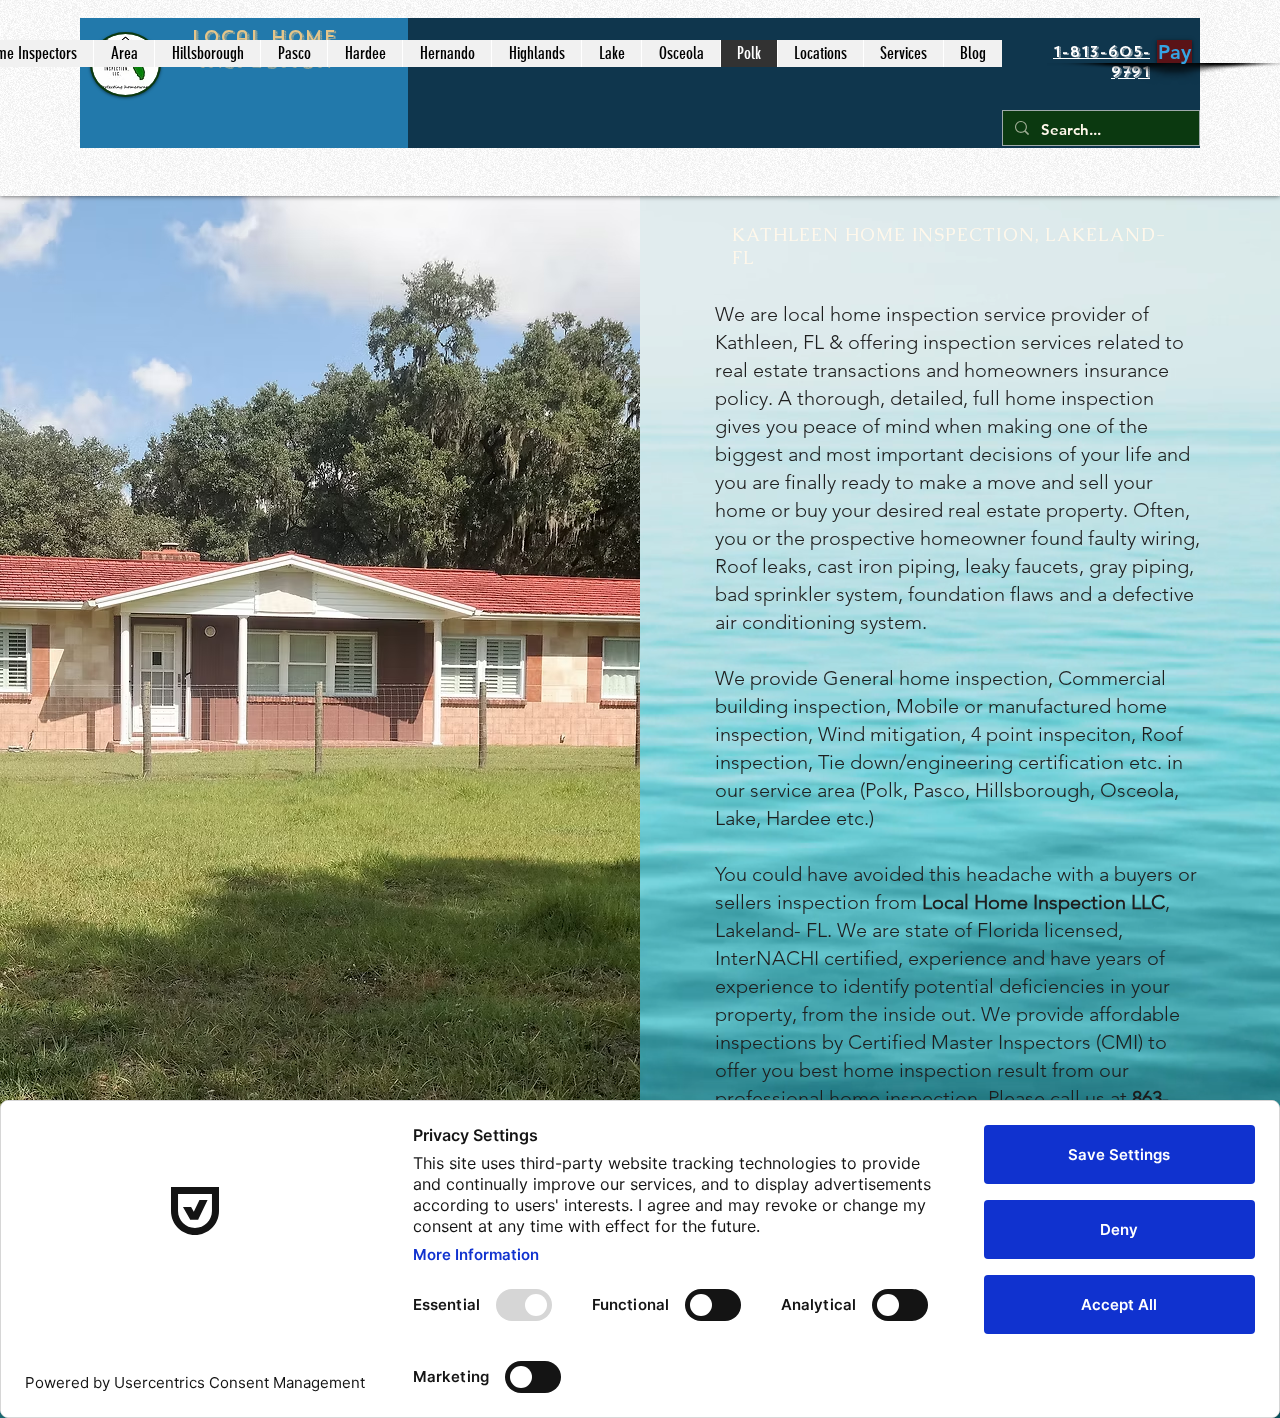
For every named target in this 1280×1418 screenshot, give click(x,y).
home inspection (904, 314)
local (804, 314)
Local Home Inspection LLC (1043, 902)
